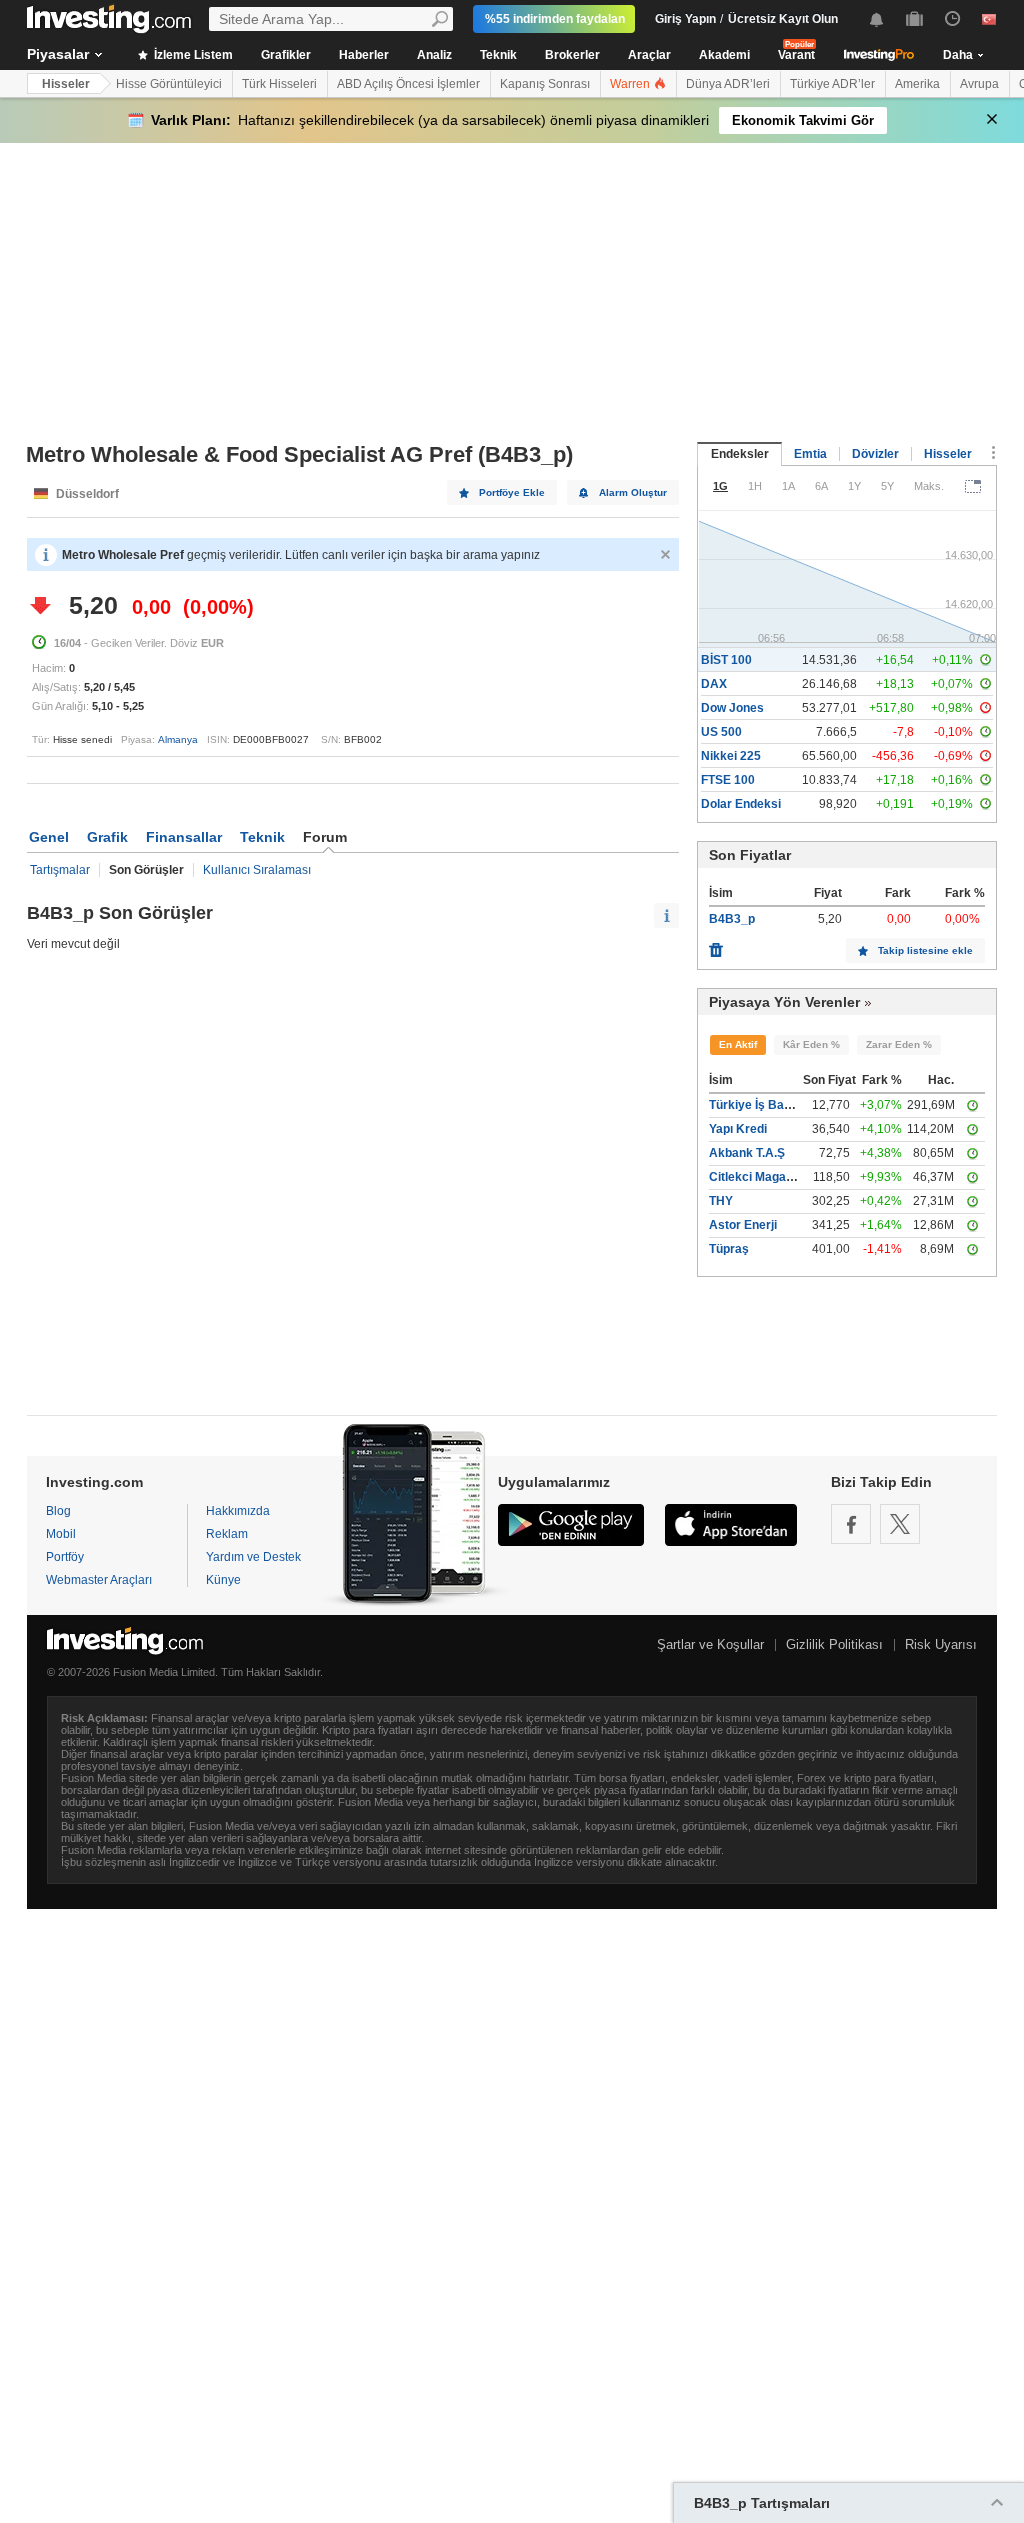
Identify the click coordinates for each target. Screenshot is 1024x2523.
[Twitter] (900, 1524)
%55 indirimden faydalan (555, 19)
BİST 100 (726, 660)
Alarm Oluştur (633, 492)
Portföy (65, 1557)
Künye (223, 1580)
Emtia (810, 454)
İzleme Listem (192, 55)
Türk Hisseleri (279, 84)
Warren (631, 84)
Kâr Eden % (811, 1044)
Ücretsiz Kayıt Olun (783, 19)
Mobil (61, 1534)
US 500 (721, 732)
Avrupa (979, 84)
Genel (49, 837)
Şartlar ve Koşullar (710, 1644)
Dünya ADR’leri (728, 84)
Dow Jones (732, 708)
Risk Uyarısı (941, 1644)
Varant (796, 55)
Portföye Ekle (512, 492)
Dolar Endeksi (741, 804)
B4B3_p (732, 919)
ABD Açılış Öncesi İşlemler (408, 84)
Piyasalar (58, 54)
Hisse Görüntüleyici (169, 84)
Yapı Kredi (738, 1129)
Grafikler (286, 55)
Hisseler (66, 84)
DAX (714, 684)
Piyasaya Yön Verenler (784, 1002)
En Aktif (738, 1044)
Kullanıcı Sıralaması (257, 870)
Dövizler (875, 454)
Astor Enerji (743, 1225)
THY (721, 1201)
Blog (58, 1511)
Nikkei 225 (731, 756)
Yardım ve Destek (253, 1557)
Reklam (227, 1534)
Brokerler (572, 55)
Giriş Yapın (685, 19)
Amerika (917, 84)
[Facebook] (851, 1524)
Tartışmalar (60, 870)
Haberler (364, 55)
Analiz (434, 55)
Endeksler (740, 454)
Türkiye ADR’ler (832, 84)
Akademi (724, 55)
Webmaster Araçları (99, 1580)
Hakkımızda (238, 1511)
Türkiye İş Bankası (762, 1105)
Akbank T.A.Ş (747, 1153)
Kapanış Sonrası (545, 84)
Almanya (178, 739)
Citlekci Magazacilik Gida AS (790, 1177)
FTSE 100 (728, 780)
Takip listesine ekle (925, 950)
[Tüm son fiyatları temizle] (716, 945)
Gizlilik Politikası (834, 1644)
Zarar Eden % (899, 1044)
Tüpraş (729, 1249)
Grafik (107, 837)
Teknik (498, 55)
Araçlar (649, 55)
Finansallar (184, 837)
